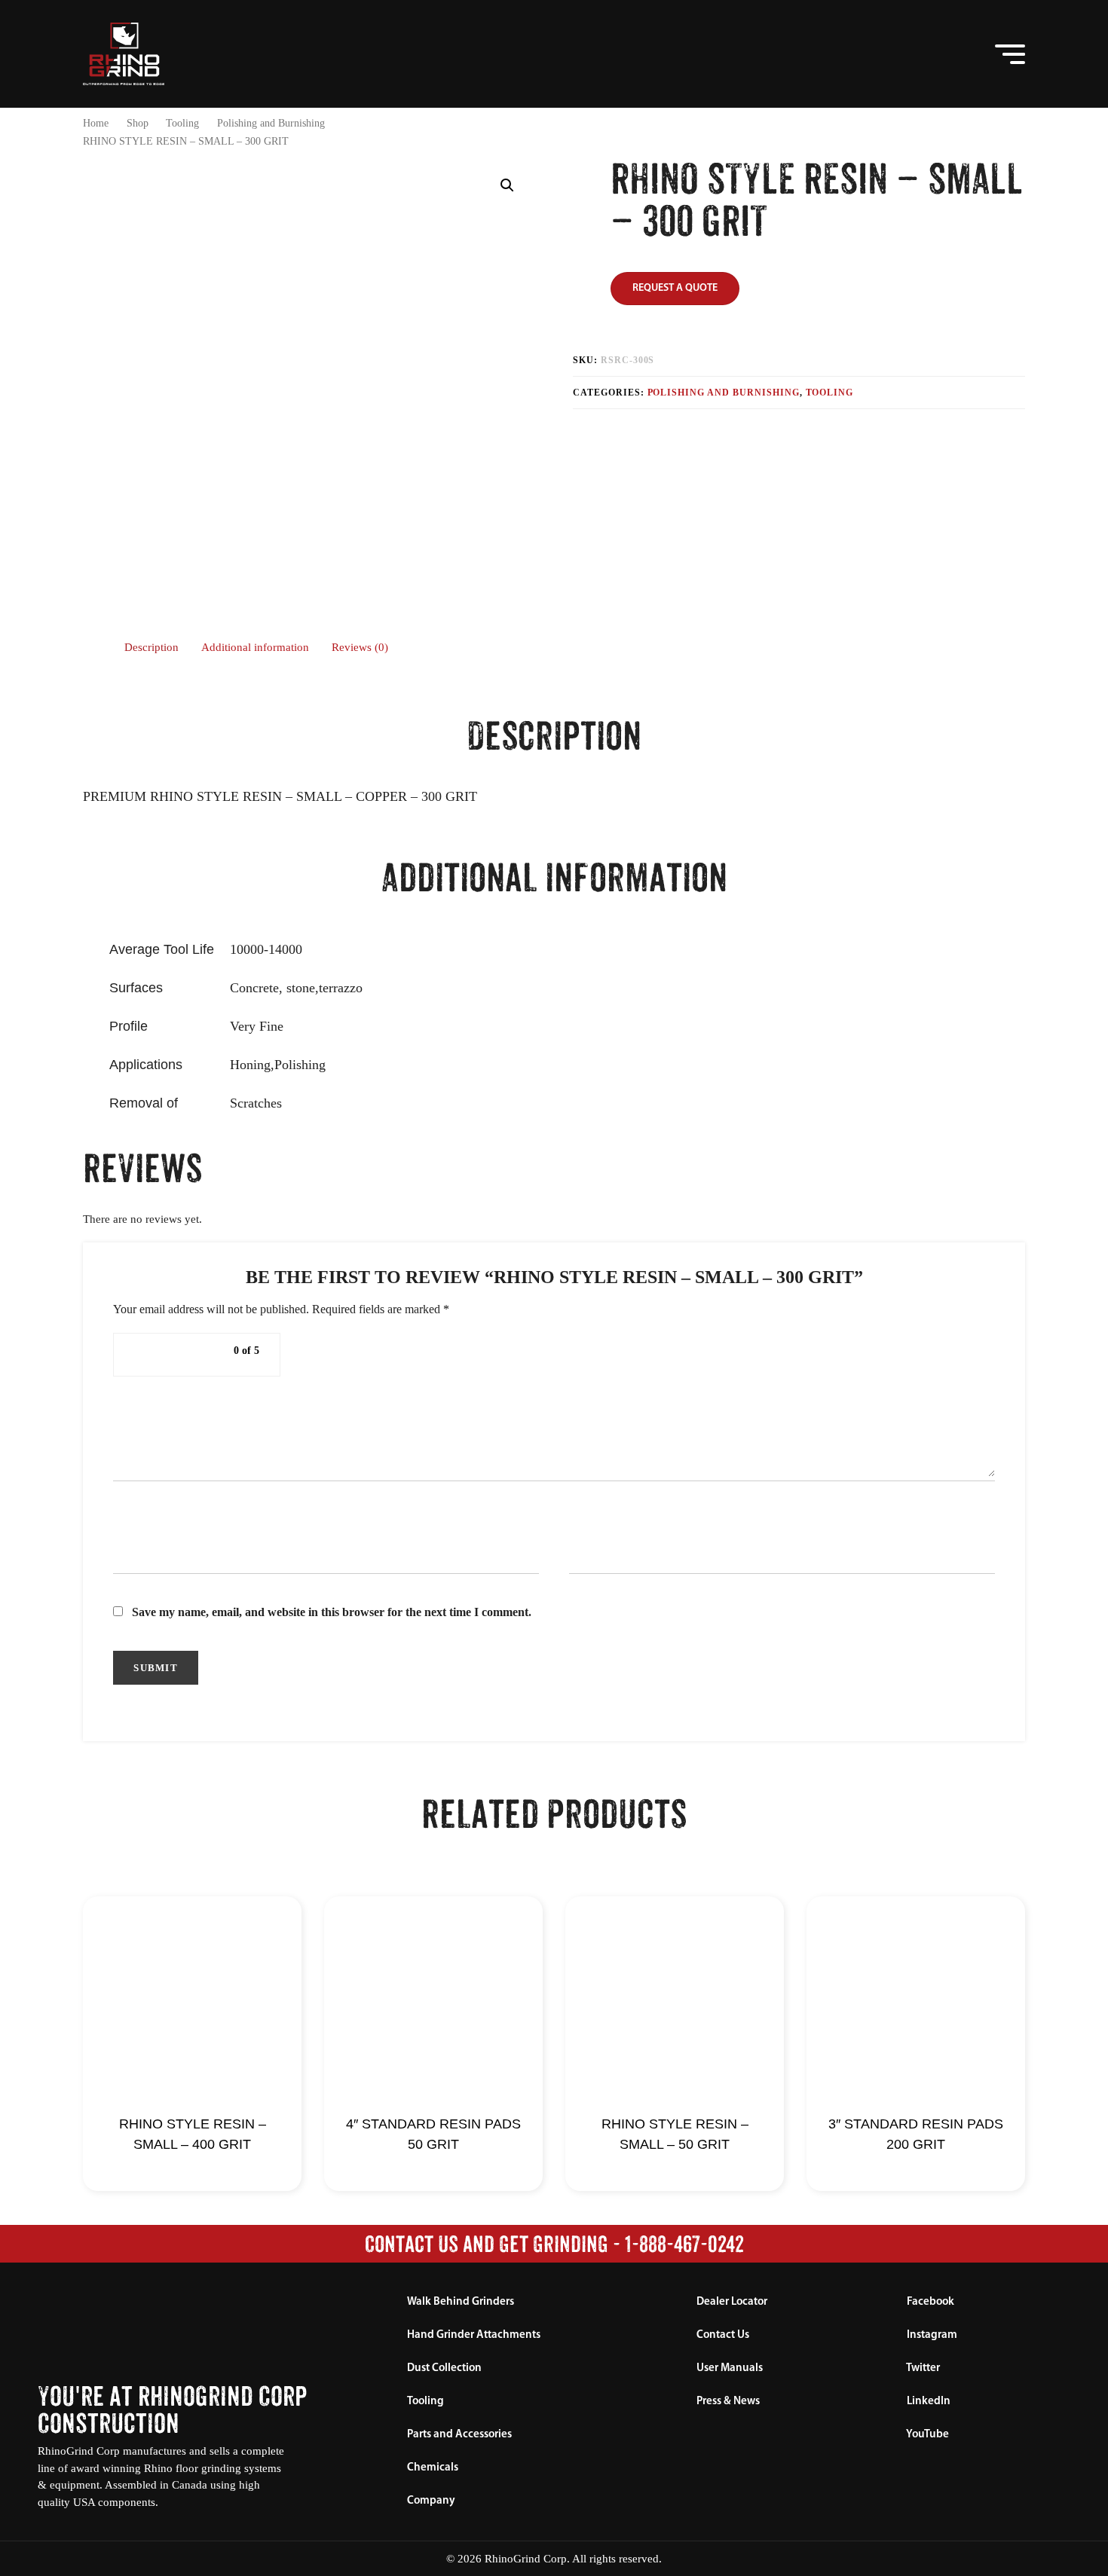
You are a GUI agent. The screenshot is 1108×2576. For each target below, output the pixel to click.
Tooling (182, 123)
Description (152, 647)
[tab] (152, 648)
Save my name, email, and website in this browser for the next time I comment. (332, 1612)
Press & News (728, 2402)
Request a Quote (675, 288)
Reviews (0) (360, 647)
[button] (951, 54)
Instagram (931, 2335)
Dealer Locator (732, 2302)
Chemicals (433, 2468)
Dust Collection (444, 2368)
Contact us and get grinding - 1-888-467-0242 (554, 2244)
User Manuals (730, 2368)
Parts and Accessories (459, 2435)
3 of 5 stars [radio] (178, 1355)
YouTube (927, 2435)
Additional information (255, 647)
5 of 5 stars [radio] (214, 1355)
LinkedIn (927, 2402)
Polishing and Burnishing (271, 123)
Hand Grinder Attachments (474, 2335)
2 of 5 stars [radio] (160, 1355)
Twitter (922, 2368)
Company (431, 2501)
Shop (138, 123)
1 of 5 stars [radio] (142, 1355)
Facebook (929, 2302)
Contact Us (723, 2335)
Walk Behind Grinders (461, 2302)
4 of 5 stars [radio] (196, 1355)
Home (96, 123)
